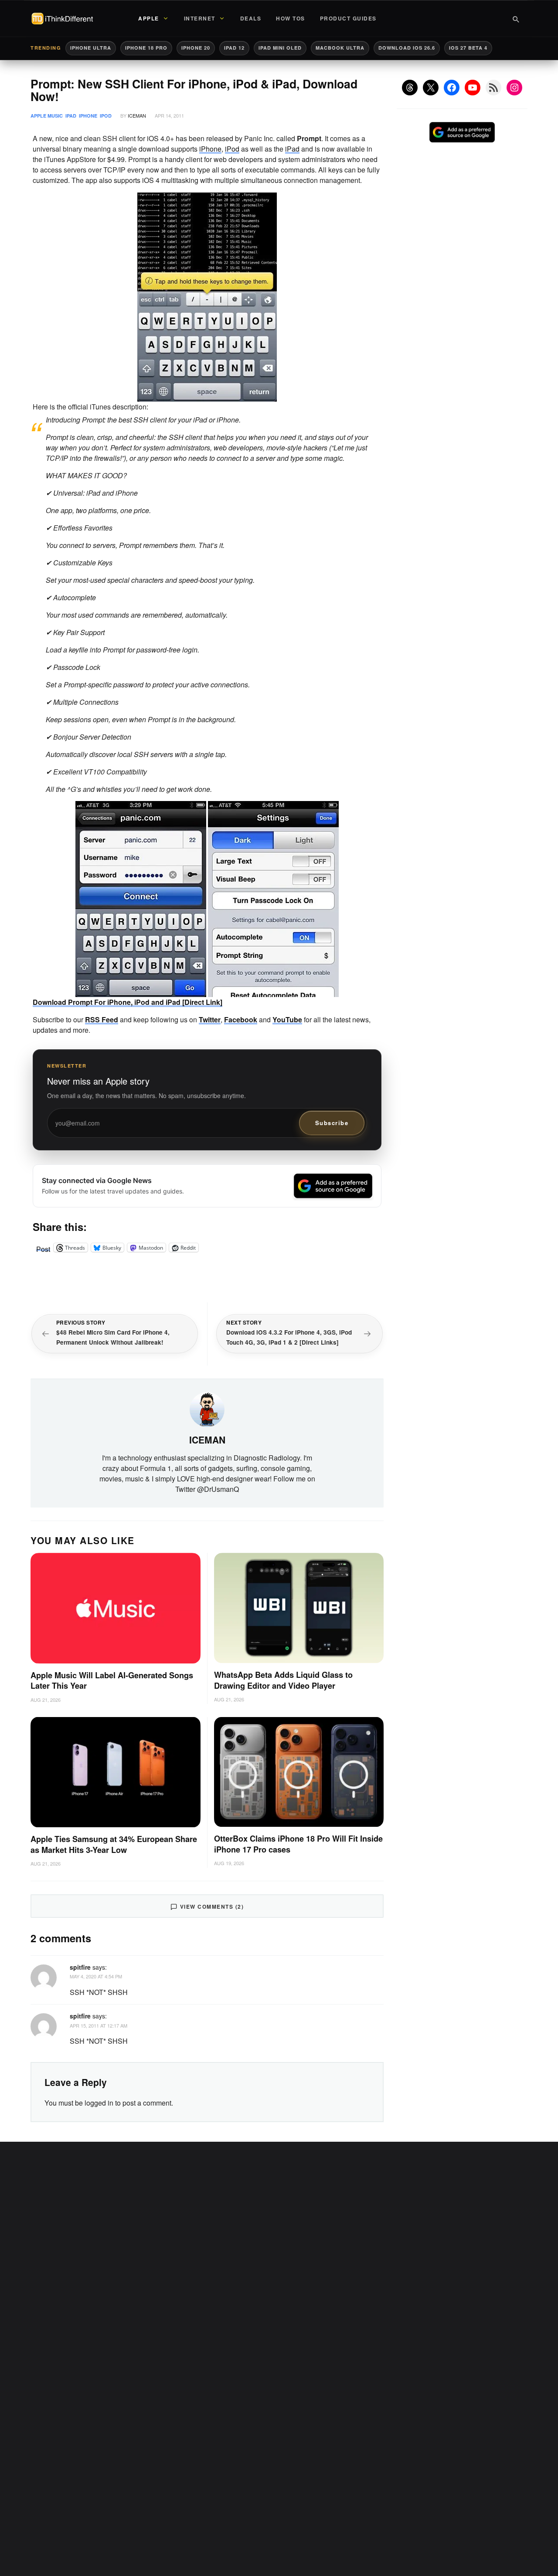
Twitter (210, 1019)
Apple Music (47, 116)
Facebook (241, 1019)
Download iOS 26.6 (407, 48)
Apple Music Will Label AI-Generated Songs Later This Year (112, 1681)
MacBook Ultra (340, 48)
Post (43, 1247)
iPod (106, 116)
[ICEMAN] (207, 1408)
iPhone (88, 116)
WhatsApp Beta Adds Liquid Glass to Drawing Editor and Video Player (283, 1680)
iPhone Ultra (91, 48)
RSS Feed (102, 1019)
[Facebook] (452, 88)
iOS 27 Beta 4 (468, 48)
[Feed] (493, 88)
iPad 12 (234, 48)
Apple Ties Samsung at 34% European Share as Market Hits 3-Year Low (114, 1844)
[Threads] (410, 88)
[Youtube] (473, 88)
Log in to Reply (363, 1966)
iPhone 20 (196, 48)
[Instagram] (514, 88)
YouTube (287, 1019)
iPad (71, 116)
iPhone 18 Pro (146, 48)
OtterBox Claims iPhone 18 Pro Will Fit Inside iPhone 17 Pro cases (298, 1844)
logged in (99, 2103)
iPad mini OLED (280, 48)
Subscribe (332, 1123)
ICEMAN (137, 115)
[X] (431, 88)
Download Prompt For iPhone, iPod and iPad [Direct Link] (128, 1002)
